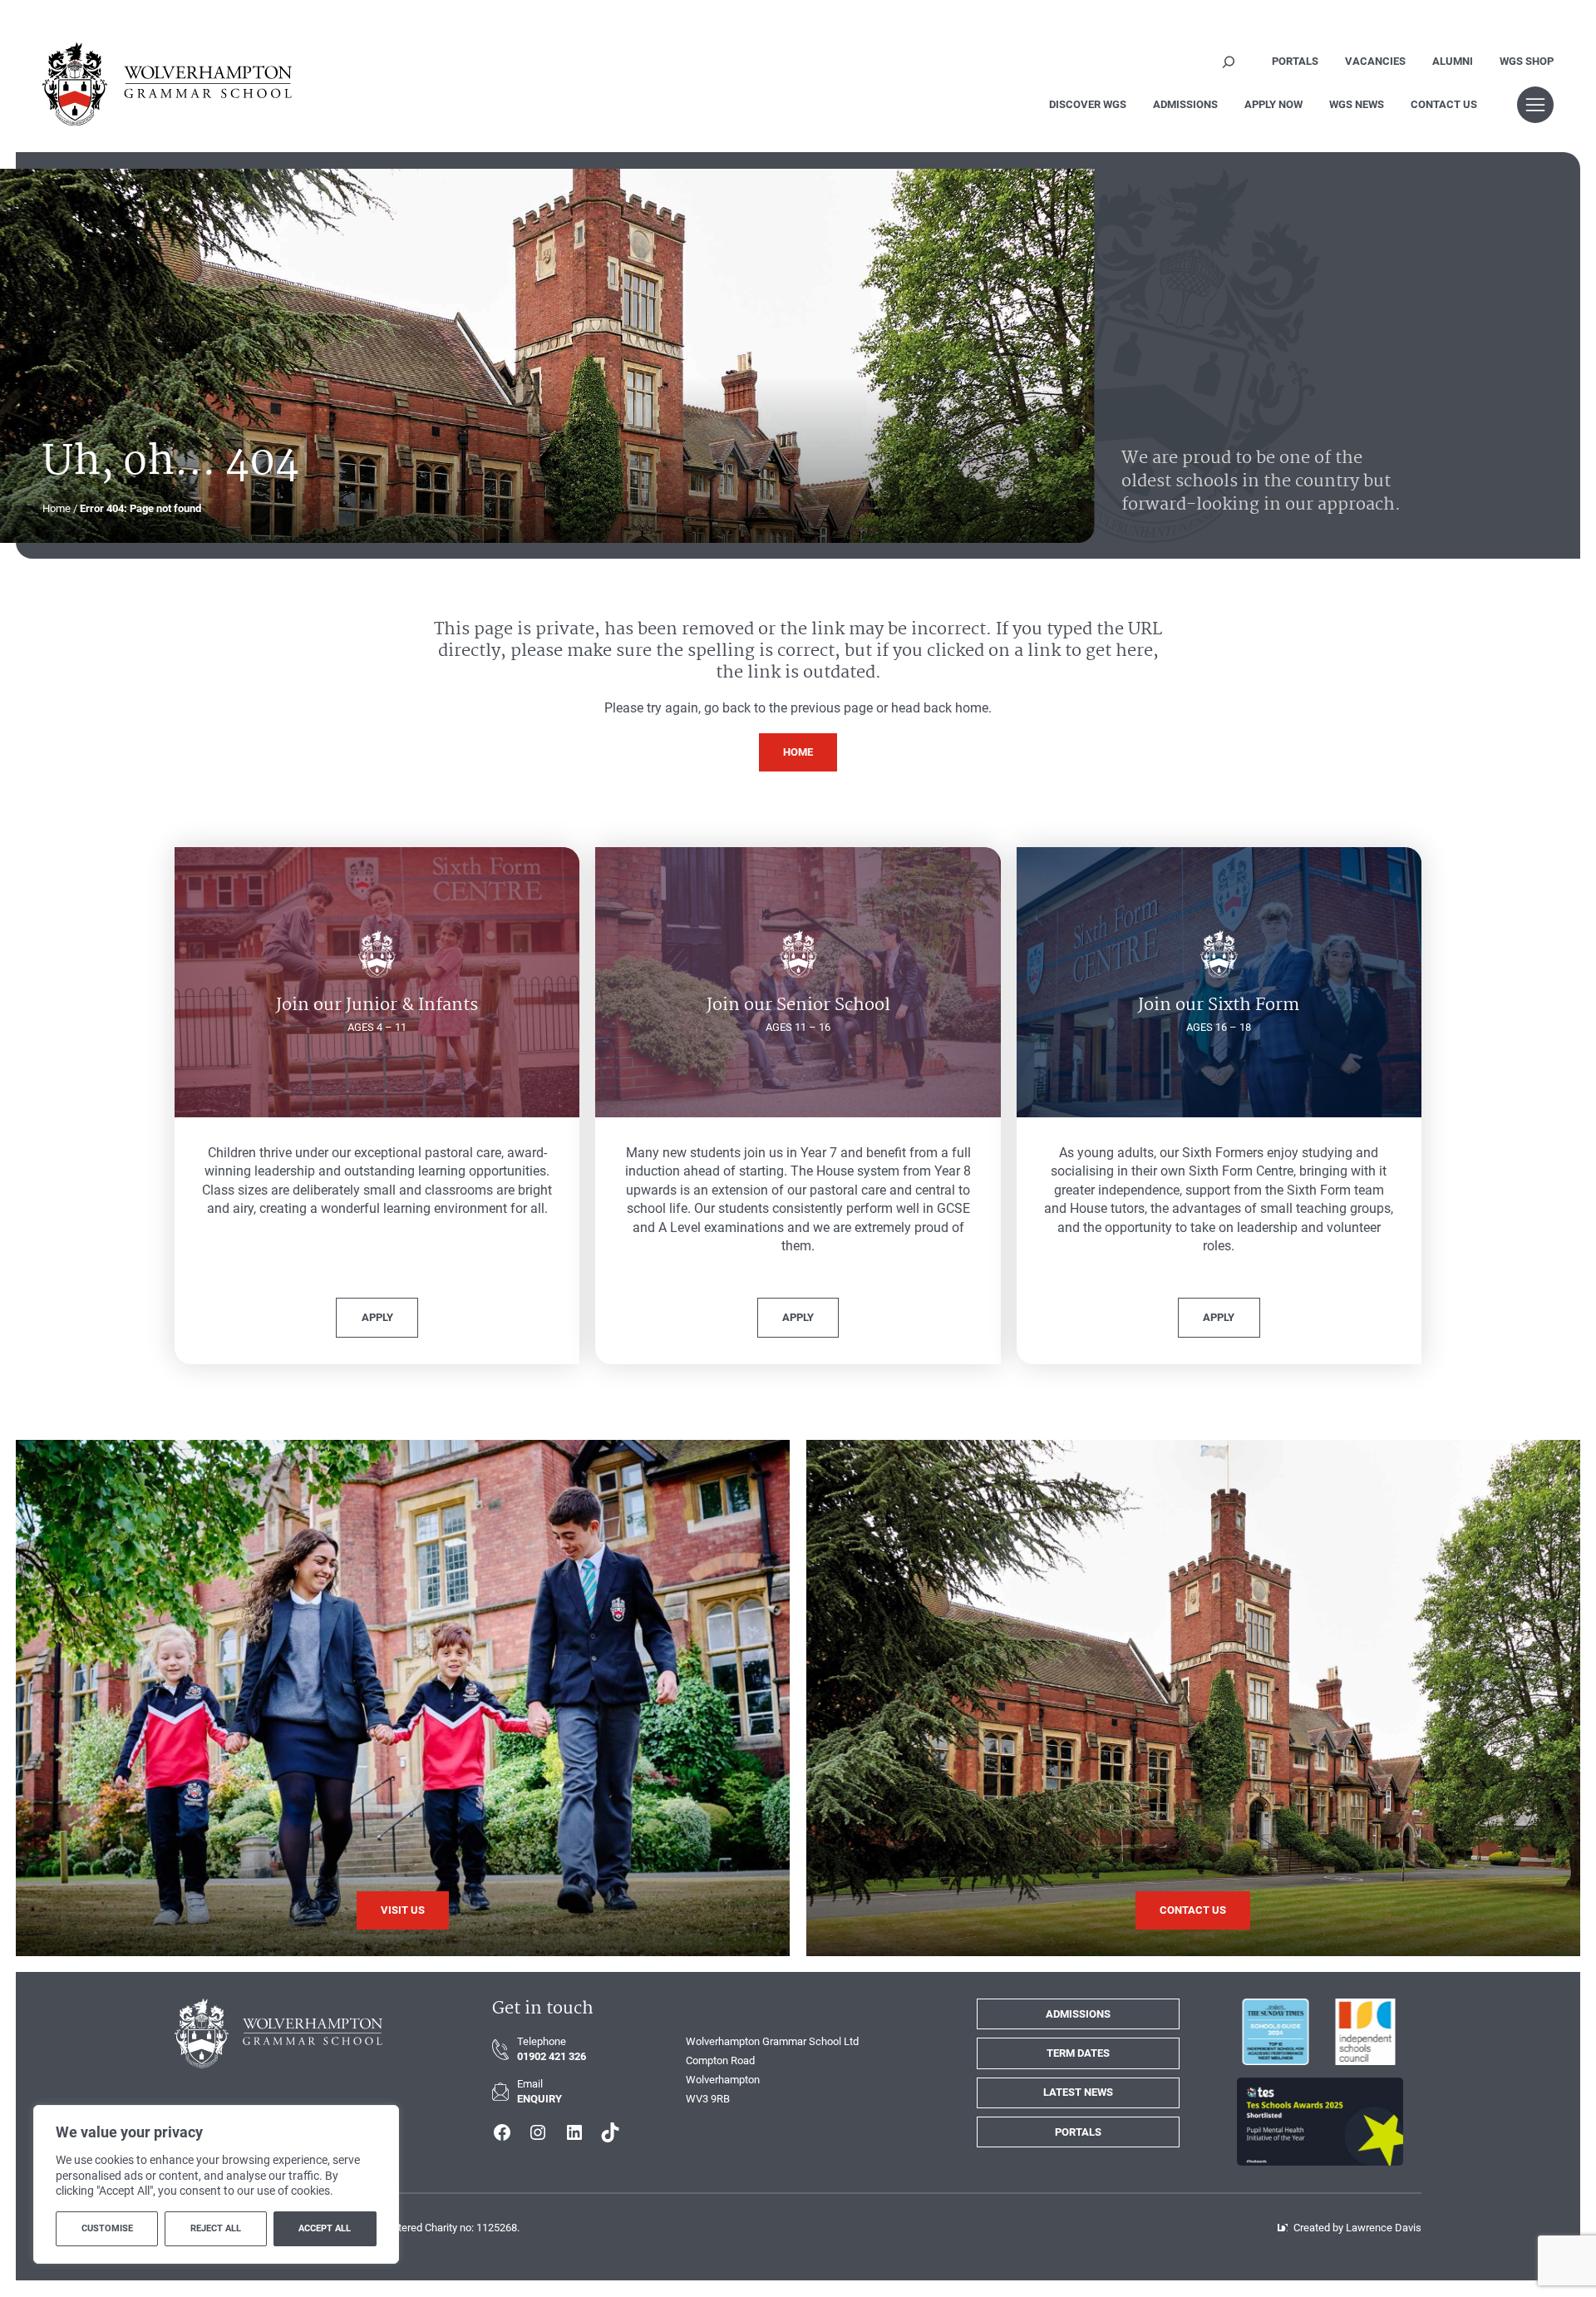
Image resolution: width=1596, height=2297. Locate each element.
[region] (216, 2184)
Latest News (1078, 2092)
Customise (107, 2228)
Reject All (216, 2228)
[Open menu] (1535, 105)
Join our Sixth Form (1219, 1005)
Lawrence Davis (1384, 2228)
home (798, 752)
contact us (1193, 1910)
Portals (1078, 2132)
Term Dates (1078, 2053)
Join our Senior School (798, 1005)
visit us (403, 1910)
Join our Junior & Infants (377, 1005)
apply (377, 1317)
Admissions (1078, 2014)
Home (57, 508)
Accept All (325, 2228)
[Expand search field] (1229, 62)
